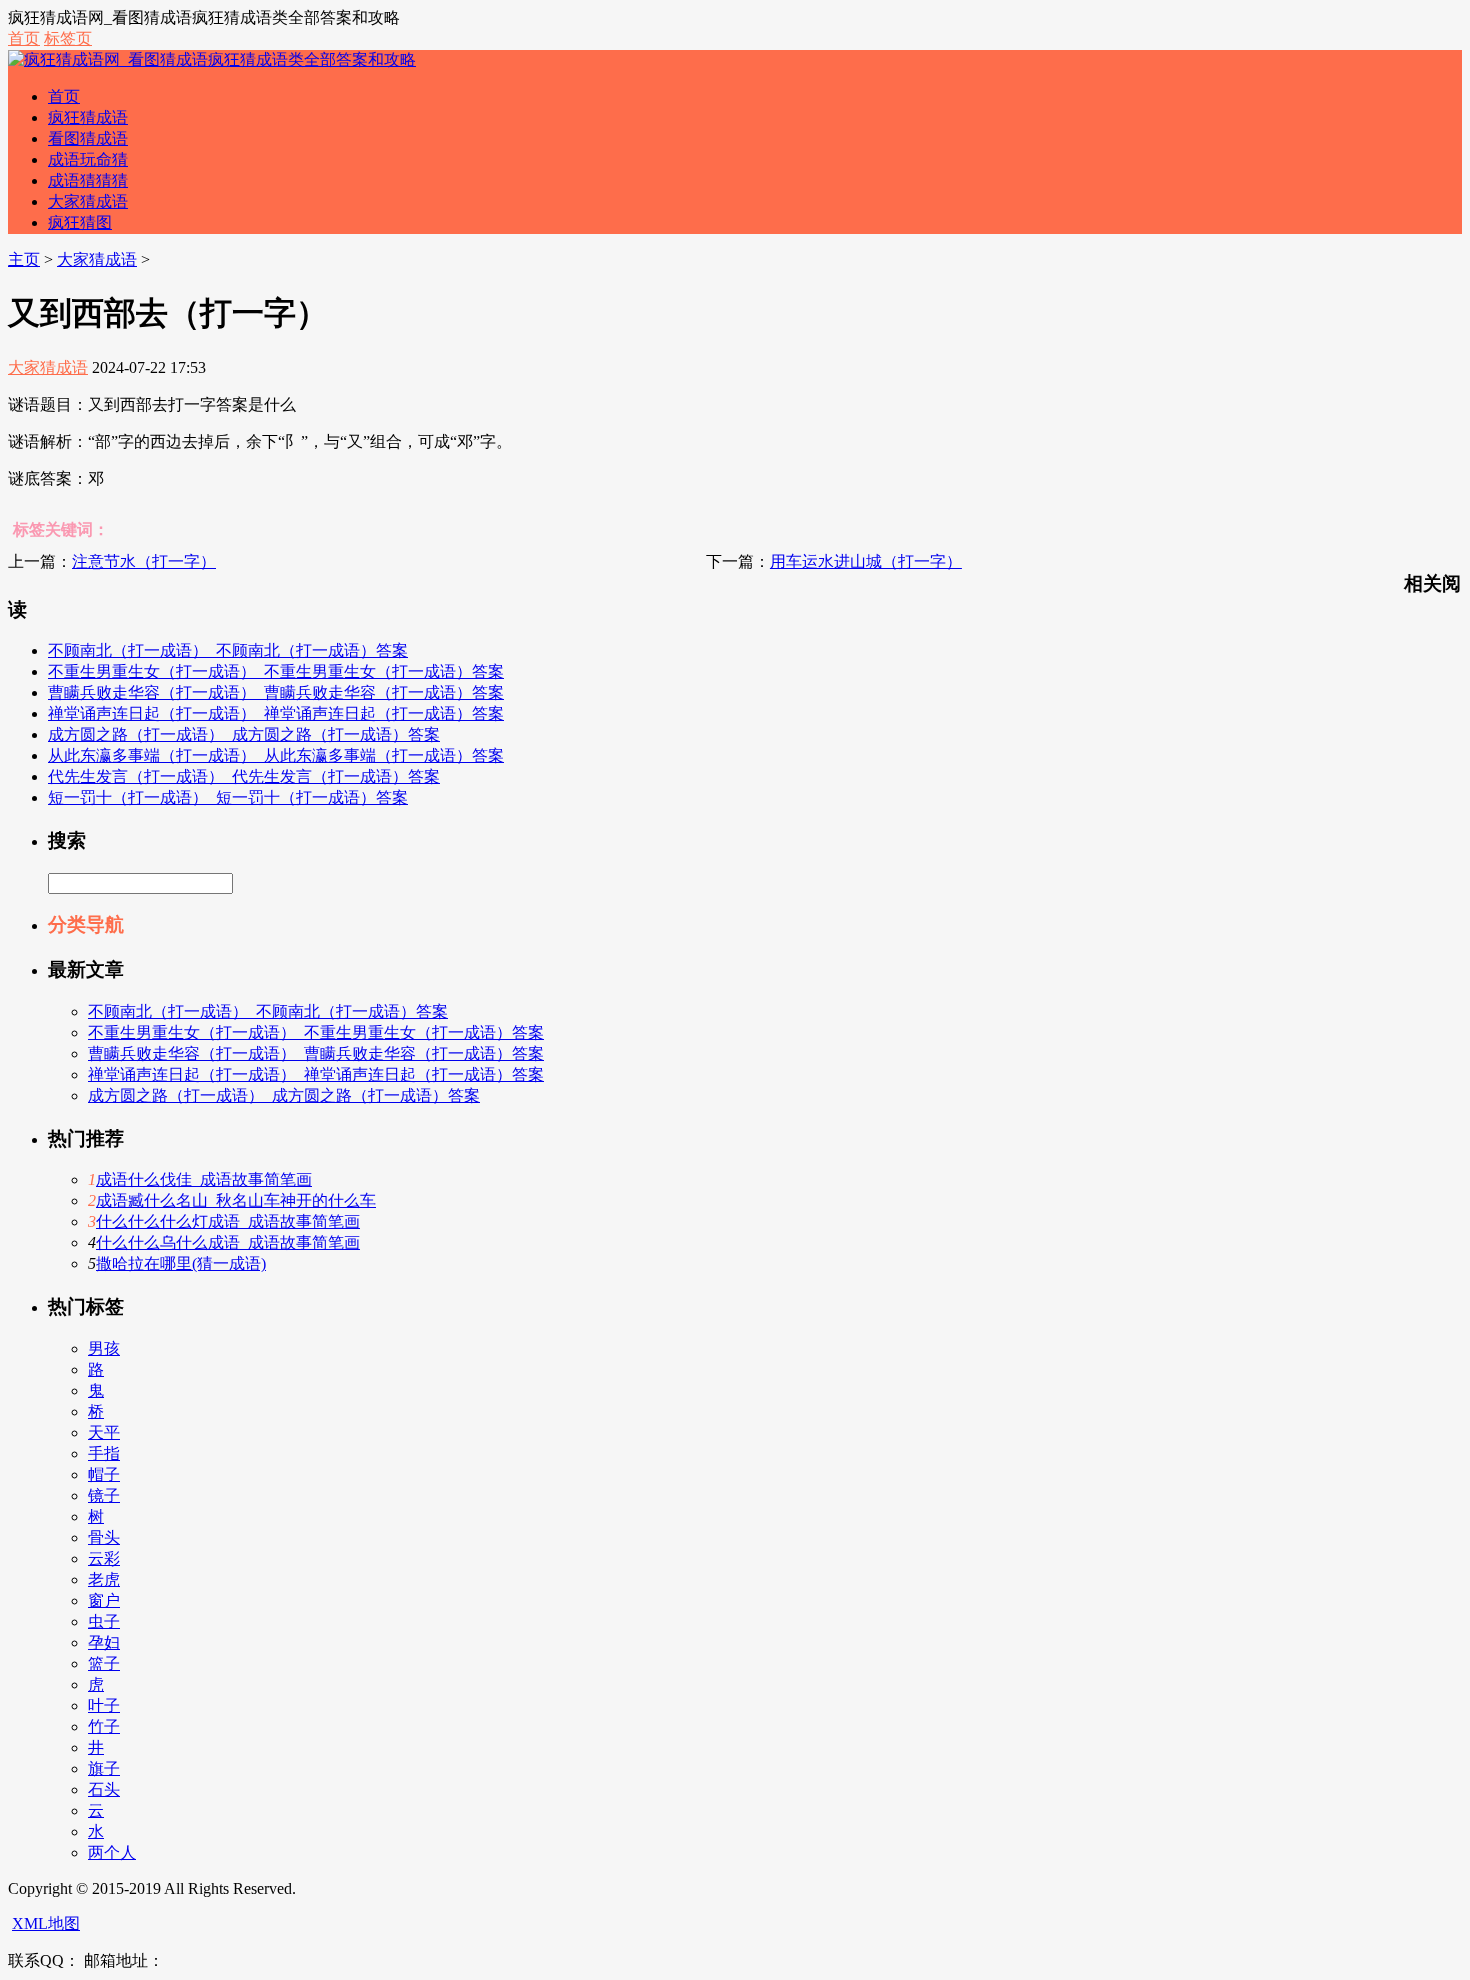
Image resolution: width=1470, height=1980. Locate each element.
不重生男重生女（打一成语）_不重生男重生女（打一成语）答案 (276, 671)
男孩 (104, 1348)
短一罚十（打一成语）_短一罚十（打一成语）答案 (228, 797)
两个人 (112, 1852)
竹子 (104, 1726)
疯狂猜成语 (88, 117)
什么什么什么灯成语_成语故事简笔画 (228, 1221)
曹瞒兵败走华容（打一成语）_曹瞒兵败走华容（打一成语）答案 (276, 692)
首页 (24, 38)
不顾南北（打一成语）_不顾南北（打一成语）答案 (228, 650)
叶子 (104, 1705)
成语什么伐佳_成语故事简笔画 (204, 1179)
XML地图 (46, 1923)
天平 (104, 1432)
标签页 (68, 38)
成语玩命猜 (88, 159)
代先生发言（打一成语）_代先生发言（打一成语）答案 (244, 776)
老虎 (104, 1579)
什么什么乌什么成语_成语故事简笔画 (228, 1242)
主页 (24, 259)
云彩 (104, 1558)
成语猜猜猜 (88, 180)
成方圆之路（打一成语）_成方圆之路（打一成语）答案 (244, 734)
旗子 (104, 1768)
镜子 (104, 1495)
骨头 (104, 1537)
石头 (104, 1789)
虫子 (104, 1621)
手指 (104, 1453)
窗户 (104, 1600)
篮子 (104, 1663)
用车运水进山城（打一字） (866, 561)
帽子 (104, 1474)
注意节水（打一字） (144, 561)
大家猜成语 (88, 201)
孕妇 (104, 1642)
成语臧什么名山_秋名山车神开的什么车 (236, 1200)
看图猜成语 (88, 138)
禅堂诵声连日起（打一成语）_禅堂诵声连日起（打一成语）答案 (276, 713)
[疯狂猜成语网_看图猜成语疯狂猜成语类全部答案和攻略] (212, 59)
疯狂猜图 (80, 222)
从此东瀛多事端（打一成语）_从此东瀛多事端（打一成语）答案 (276, 755)
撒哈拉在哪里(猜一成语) (181, 1263)
